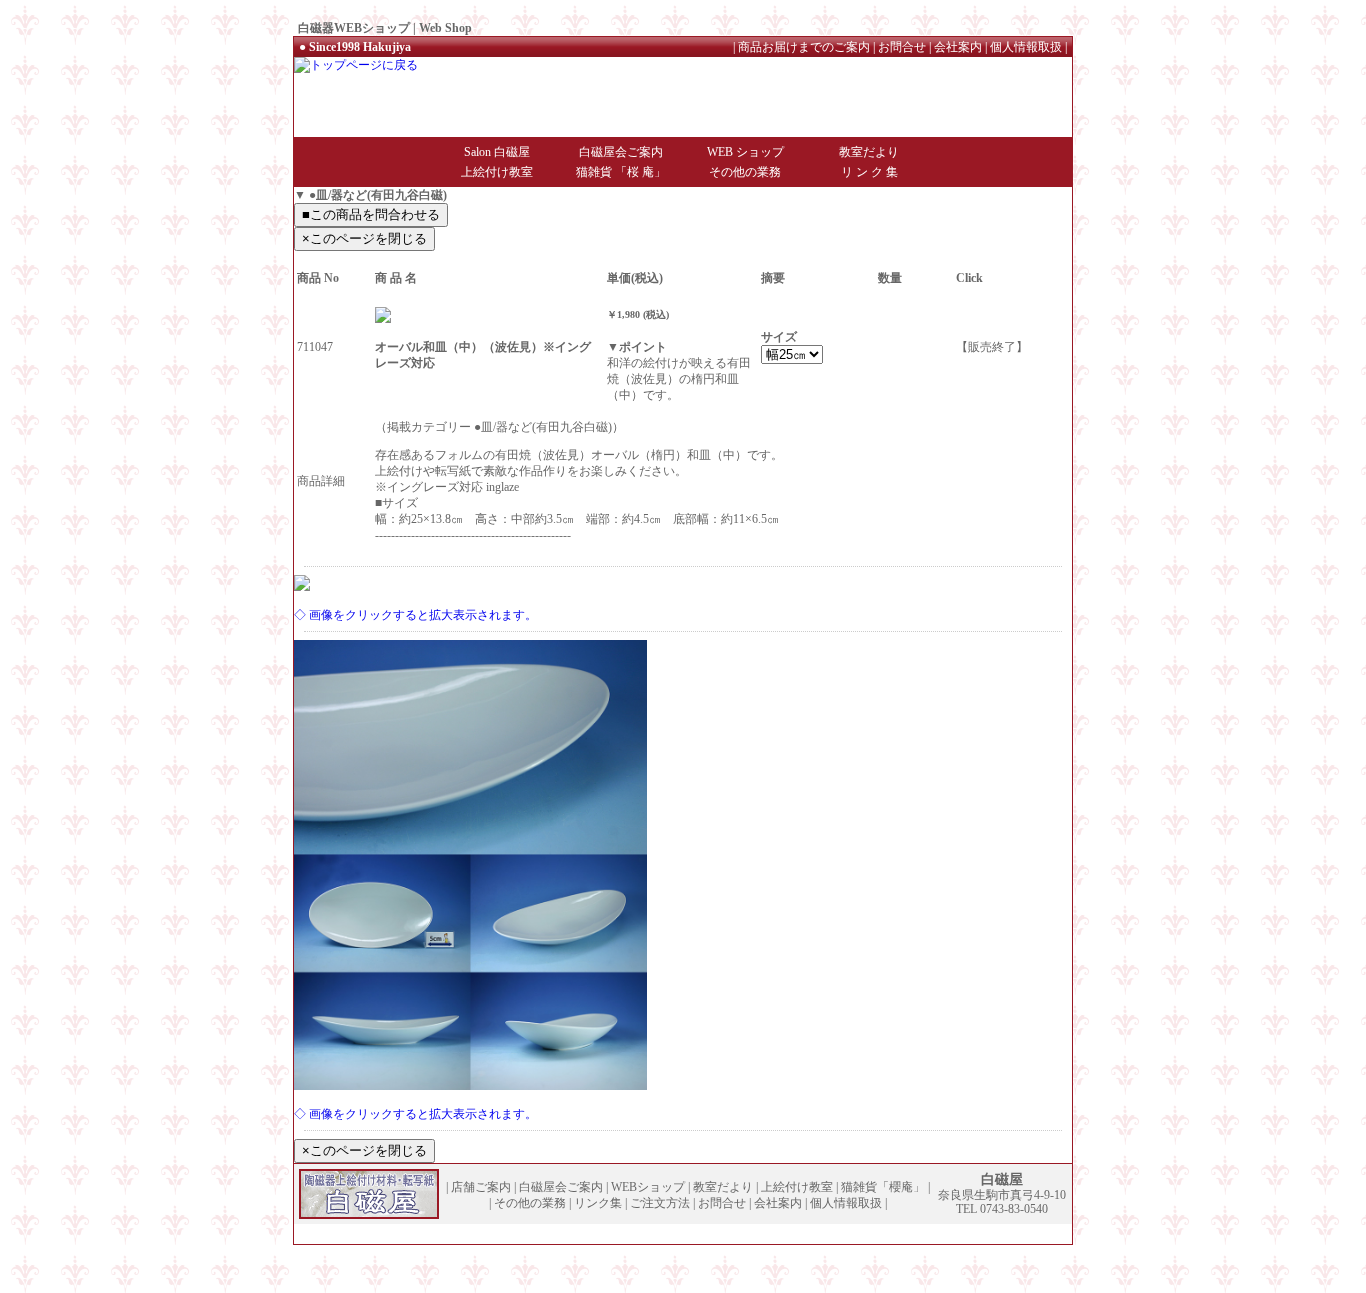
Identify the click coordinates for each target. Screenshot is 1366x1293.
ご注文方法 (660, 1203)
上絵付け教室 (497, 172)
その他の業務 (745, 172)
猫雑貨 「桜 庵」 (621, 172)
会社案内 (958, 47)
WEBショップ (648, 1187)
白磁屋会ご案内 (621, 152)
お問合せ (902, 47)
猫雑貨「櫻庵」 (883, 1187)
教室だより (869, 152)
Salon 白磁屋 (497, 152)
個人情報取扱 (1026, 47)
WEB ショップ (745, 152)
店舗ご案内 (481, 1187)
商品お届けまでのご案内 (804, 47)
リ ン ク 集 (869, 172)
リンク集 (598, 1203)
